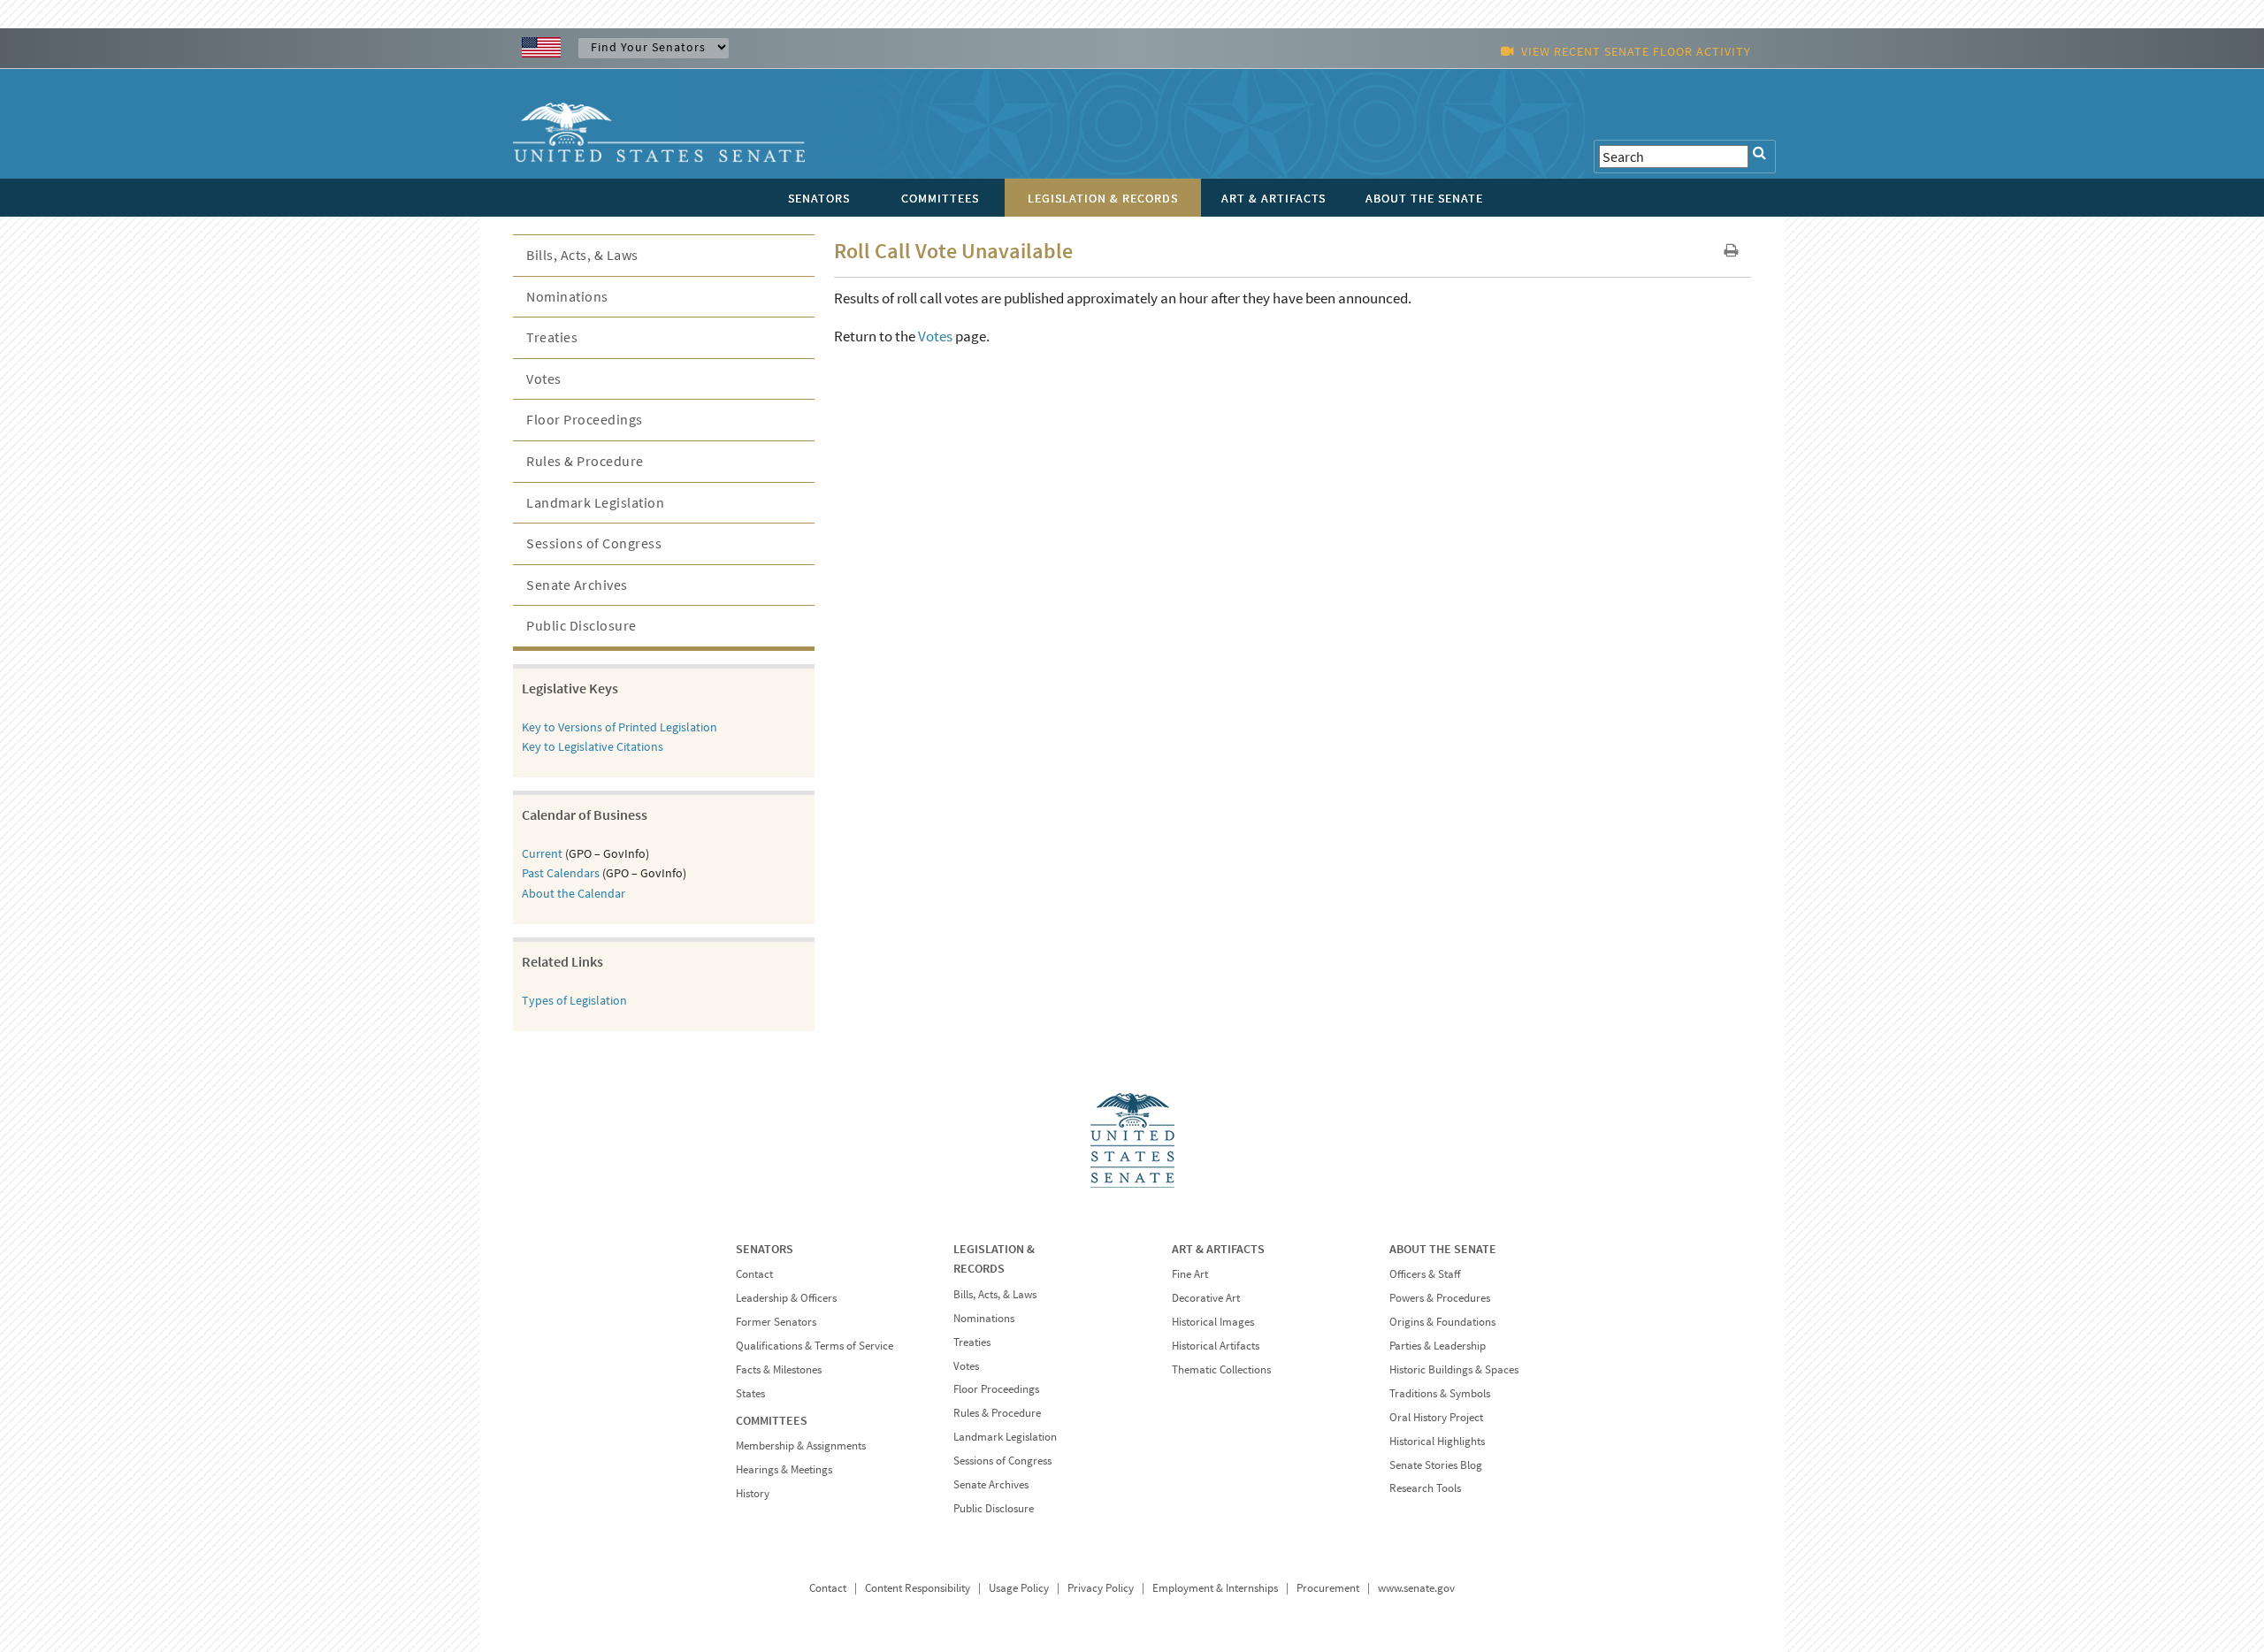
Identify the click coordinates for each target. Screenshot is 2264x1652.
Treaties (552, 337)
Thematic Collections (1221, 1369)
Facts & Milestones (779, 1369)
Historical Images (1213, 1322)
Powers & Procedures (1440, 1298)
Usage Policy (1019, 1588)
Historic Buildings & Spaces (1454, 1369)
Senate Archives (577, 585)
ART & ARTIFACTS (1218, 1249)
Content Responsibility (918, 1588)
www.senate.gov (1416, 1588)
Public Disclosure (581, 625)
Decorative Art (1206, 1298)
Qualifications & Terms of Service (815, 1346)
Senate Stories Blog (1436, 1465)
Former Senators (776, 1322)
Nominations (567, 296)
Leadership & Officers (786, 1298)
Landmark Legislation (595, 502)
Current (542, 853)
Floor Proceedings (585, 419)
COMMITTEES (772, 1420)
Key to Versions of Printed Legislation (620, 727)
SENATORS (765, 1249)
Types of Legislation (574, 1000)
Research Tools (1425, 1488)
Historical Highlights (1437, 1441)
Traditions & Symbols (1440, 1393)
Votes (935, 336)
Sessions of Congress (594, 543)
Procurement (1328, 1588)
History (753, 1493)
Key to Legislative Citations (593, 746)
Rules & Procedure (585, 461)
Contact (754, 1274)
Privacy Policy (1101, 1588)
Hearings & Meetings (784, 1469)
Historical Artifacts (1216, 1346)
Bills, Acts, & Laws (582, 255)
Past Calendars (561, 873)
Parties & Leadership (1438, 1346)
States (750, 1393)
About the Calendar (574, 893)
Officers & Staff (1425, 1274)
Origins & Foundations (1442, 1322)
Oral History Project (1436, 1417)
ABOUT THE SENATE (1443, 1249)
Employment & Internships (1215, 1588)
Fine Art (1190, 1274)
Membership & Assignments (801, 1445)
